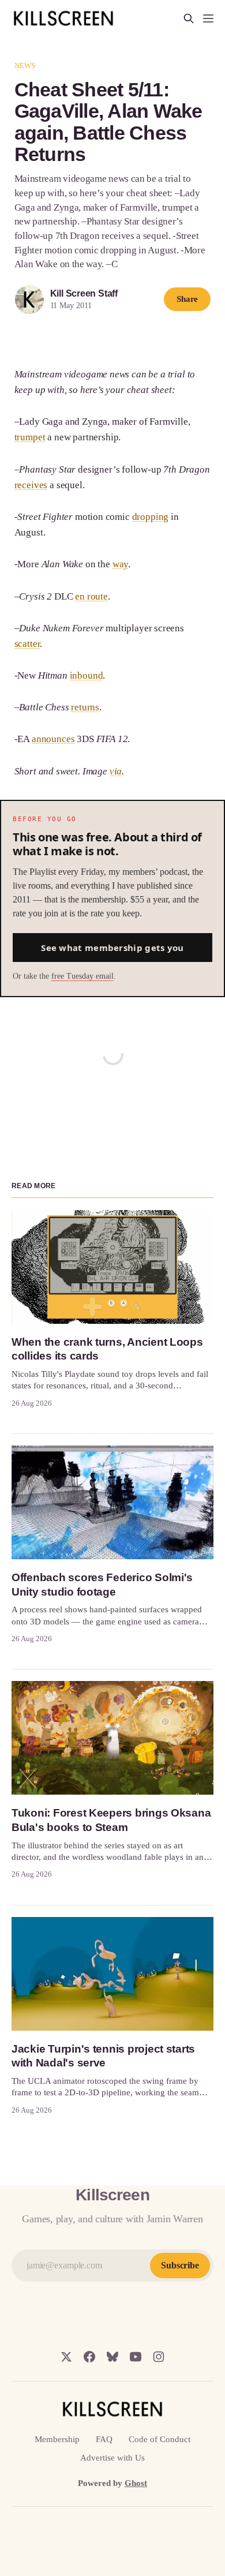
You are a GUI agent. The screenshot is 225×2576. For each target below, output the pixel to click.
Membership (57, 2439)
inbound (87, 675)
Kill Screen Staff (84, 293)
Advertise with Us (112, 2458)
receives (31, 485)
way (121, 564)
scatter (27, 644)
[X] (66, 2357)
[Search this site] (189, 18)
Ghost (136, 2483)
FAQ (104, 2439)
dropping (151, 517)
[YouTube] (136, 2357)
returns (85, 707)
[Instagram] (159, 2357)
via (116, 771)
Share (187, 299)
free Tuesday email (82, 976)
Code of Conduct (160, 2439)
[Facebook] (89, 2357)
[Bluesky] (112, 2357)
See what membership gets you (112, 948)
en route (91, 596)
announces (53, 739)
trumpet (30, 437)
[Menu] (208, 18)
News (25, 65)
